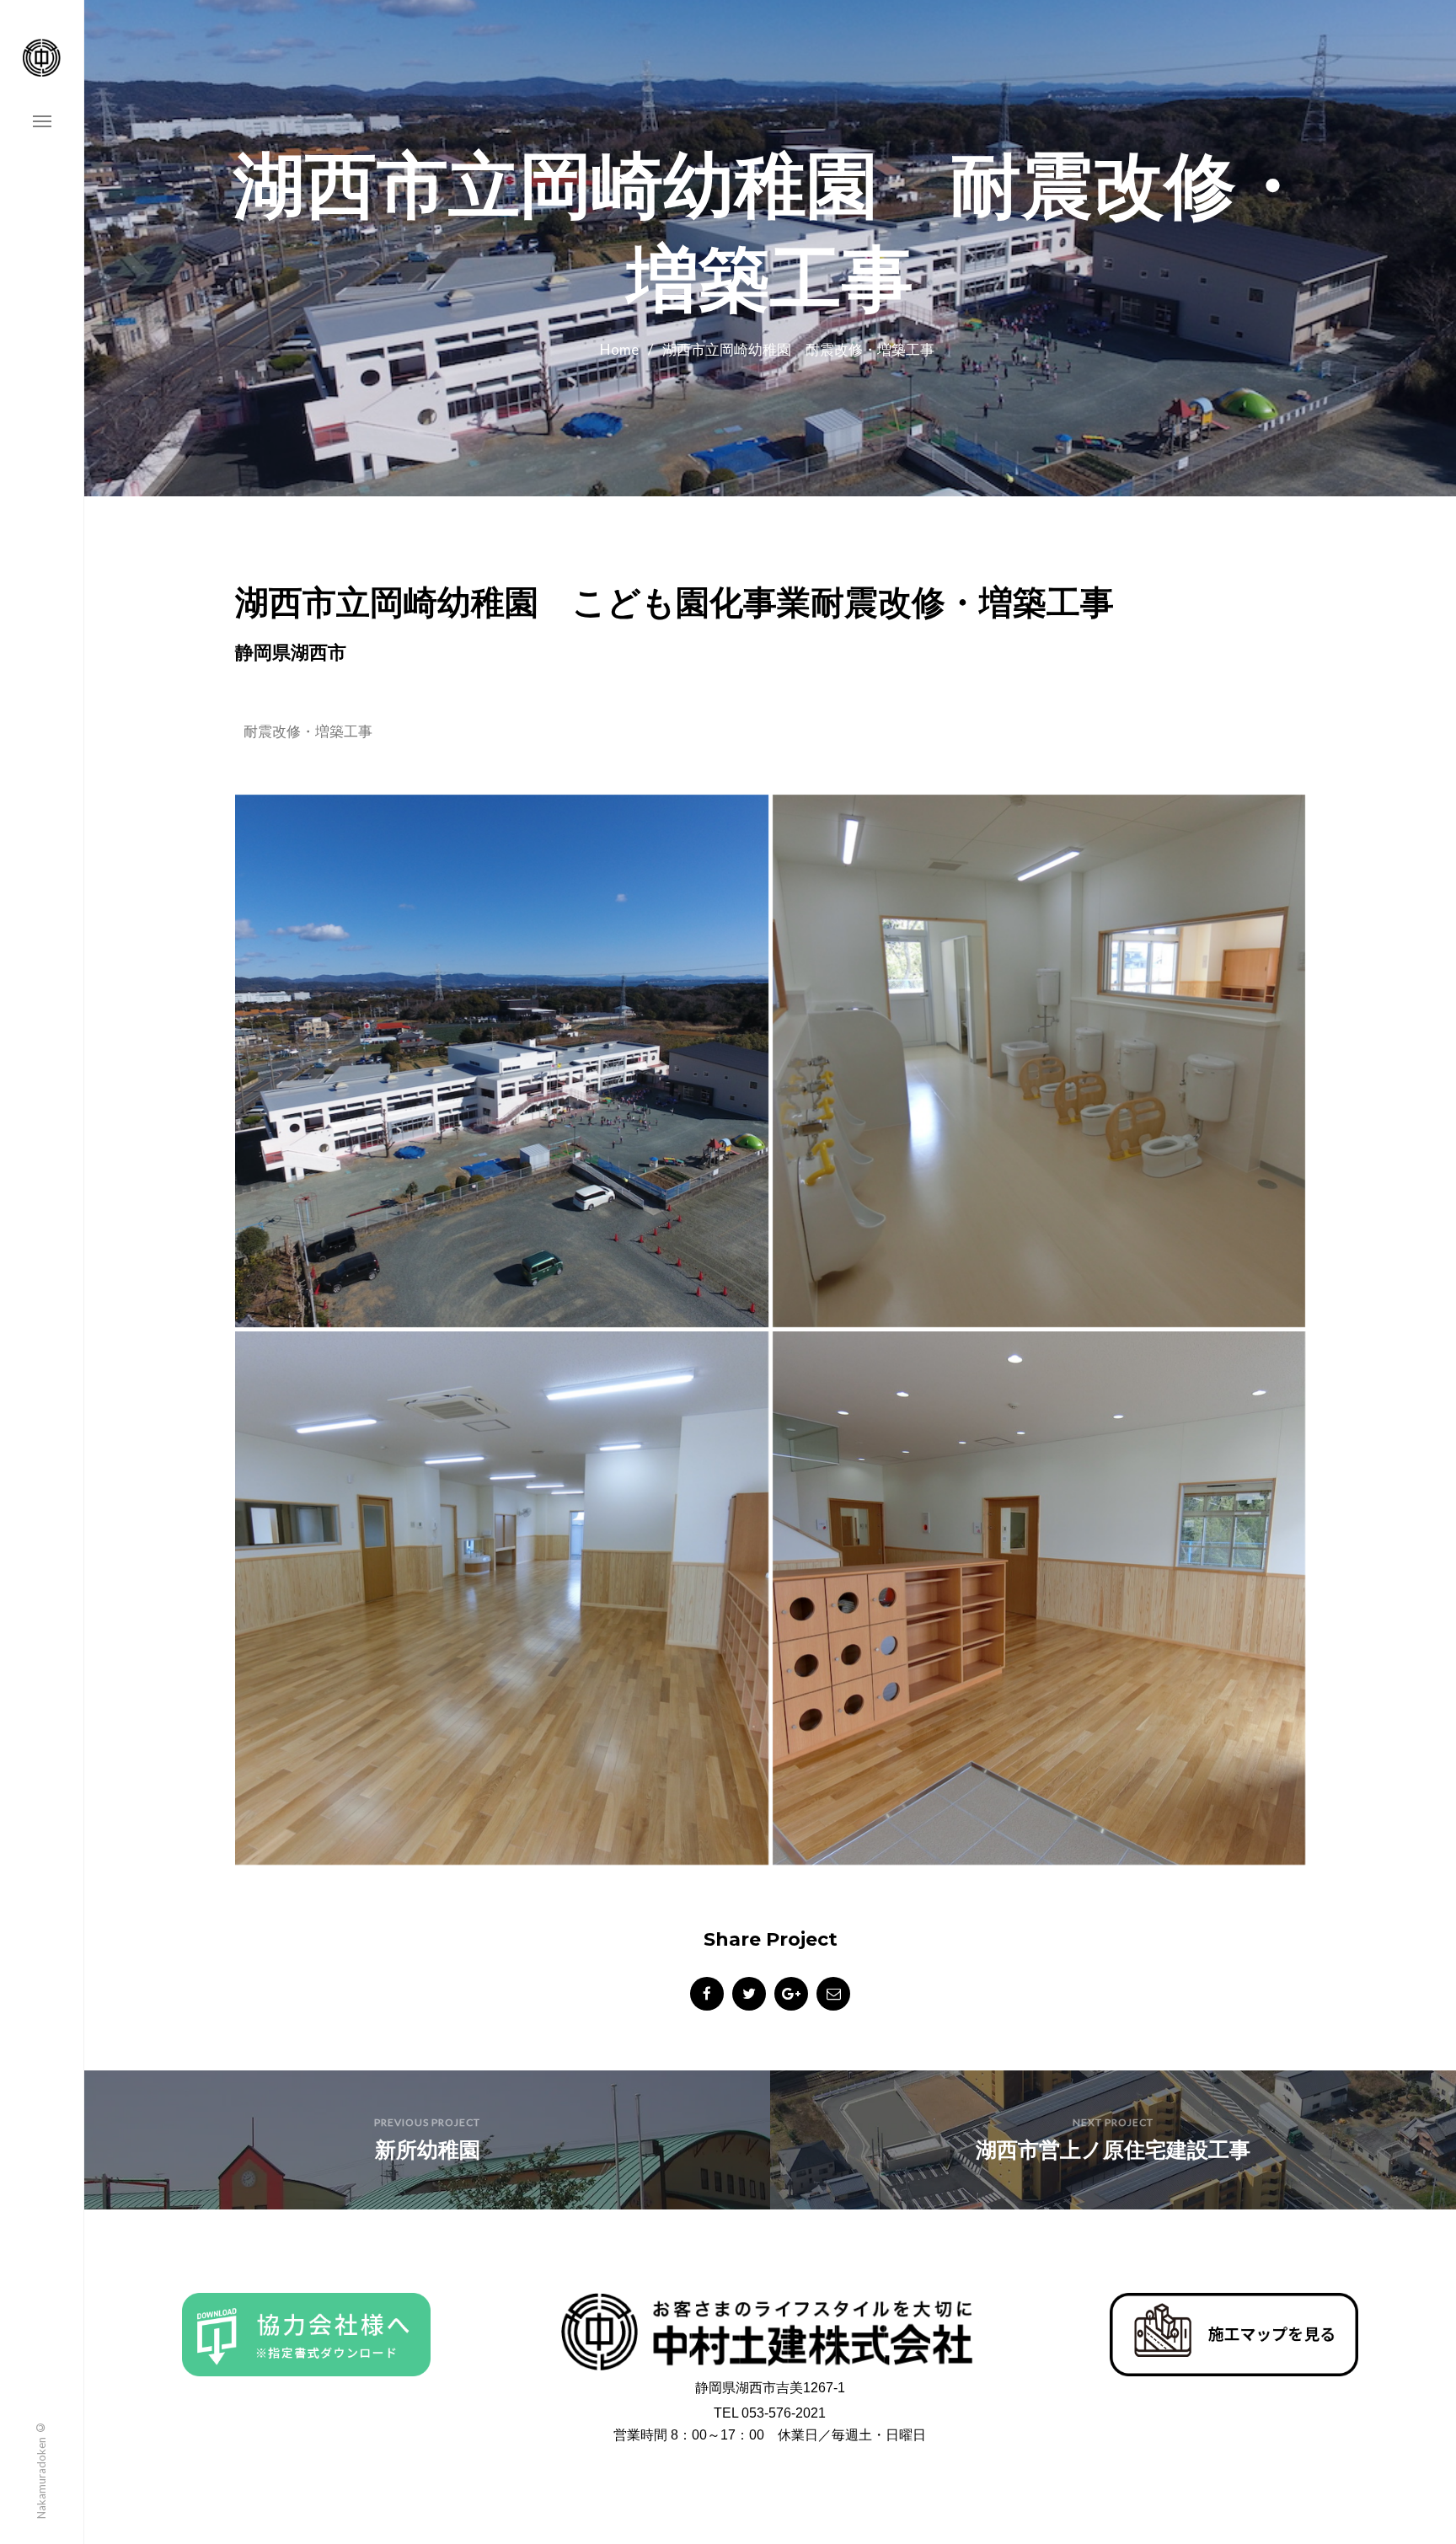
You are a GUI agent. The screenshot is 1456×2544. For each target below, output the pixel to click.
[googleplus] (791, 1994)
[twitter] (749, 1994)
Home (619, 349)
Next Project (1113, 2122)
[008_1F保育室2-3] (502, 1598)
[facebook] (707, 1994)
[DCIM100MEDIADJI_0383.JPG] (502, 1061)
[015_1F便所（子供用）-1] (1039, 1061)
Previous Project (427, 2122)
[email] (833, 1994)
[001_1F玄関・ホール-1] (1039, 1598)
